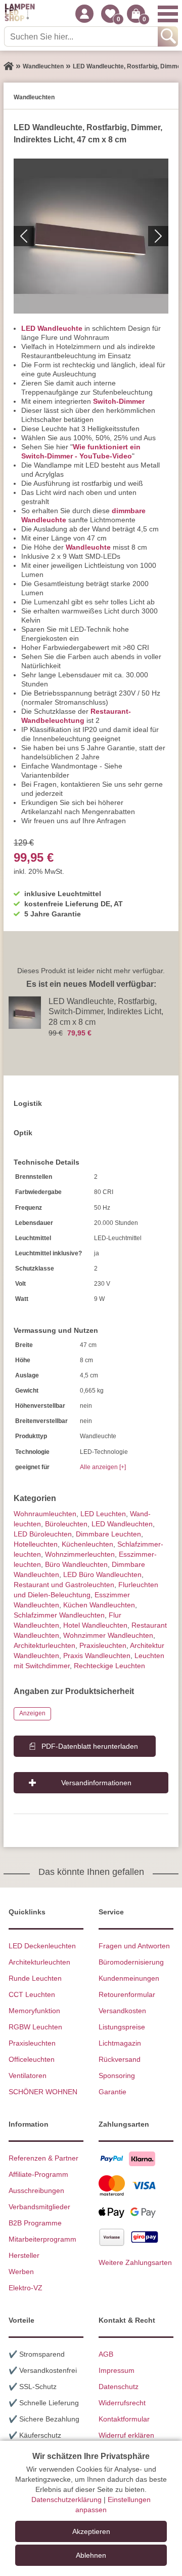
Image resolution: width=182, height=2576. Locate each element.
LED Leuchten (103, 1514)
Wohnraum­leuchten (45, 1514)
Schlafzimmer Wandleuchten (59, 1615)
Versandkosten (122, 2011)
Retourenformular (127, 1994)
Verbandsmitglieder (39, 2207)
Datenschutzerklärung (66, 2500)
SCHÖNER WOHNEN (43, 2092)
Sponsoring (117, 2075)
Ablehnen (91, 2555)
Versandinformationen (96, 1783)
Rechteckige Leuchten (109, 1666)
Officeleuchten (32, 2059)
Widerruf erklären (126, 2435)
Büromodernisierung (131, 1962)
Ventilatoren (28, 2075)
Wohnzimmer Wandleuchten (108, 1635)
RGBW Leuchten (35, 2027)
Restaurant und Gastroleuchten (64, 1585)
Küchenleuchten (87, 1544)
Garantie (112, 2092)
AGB (106, 2354)
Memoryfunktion (34, 2011)
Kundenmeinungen (129, 1978)
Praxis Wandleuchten (97, 1656)
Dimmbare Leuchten (108, 1534)
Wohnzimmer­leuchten (80, 1554)
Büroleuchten (66, 1524)
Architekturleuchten (39, 1962)
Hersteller (24, 2255)
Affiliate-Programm (38, 2174)
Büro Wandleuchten (76, 1564)
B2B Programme (35, 2223)
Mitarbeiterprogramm (42, 2239)
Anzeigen (32, 1713)
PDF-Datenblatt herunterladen (90, 1746)
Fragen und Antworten (134, 1946)
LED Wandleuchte (52, 328)
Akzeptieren (91, 2531)
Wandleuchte (88, 547)
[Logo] (20, 14)
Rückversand (120, 2059)
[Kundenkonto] (84, 14)
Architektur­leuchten (44, 1645)
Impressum (117, 2370)
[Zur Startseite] (9, 66)
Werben (21, 2272)
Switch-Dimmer (119, 401)
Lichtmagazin (120, 2043)
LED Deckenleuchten (42, 1946)
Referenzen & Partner (43, 2158)
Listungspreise (122, 2027)
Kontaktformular (124, 2419)
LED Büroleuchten (43, 1534)
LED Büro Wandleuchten (102, 1574)
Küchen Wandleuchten (99, 1605)
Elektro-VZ (26, 2288)
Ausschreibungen (36, 2190)
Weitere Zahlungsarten (135, 2262)
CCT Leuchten (32, 1994)
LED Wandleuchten (122, 1524)
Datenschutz (119, 2387)
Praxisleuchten (103, 1645)
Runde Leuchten (35, 1978)
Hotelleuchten (36, 1544)
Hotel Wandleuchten (95, 1625)
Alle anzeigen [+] (103, 1467)
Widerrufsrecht (122, 2403)
